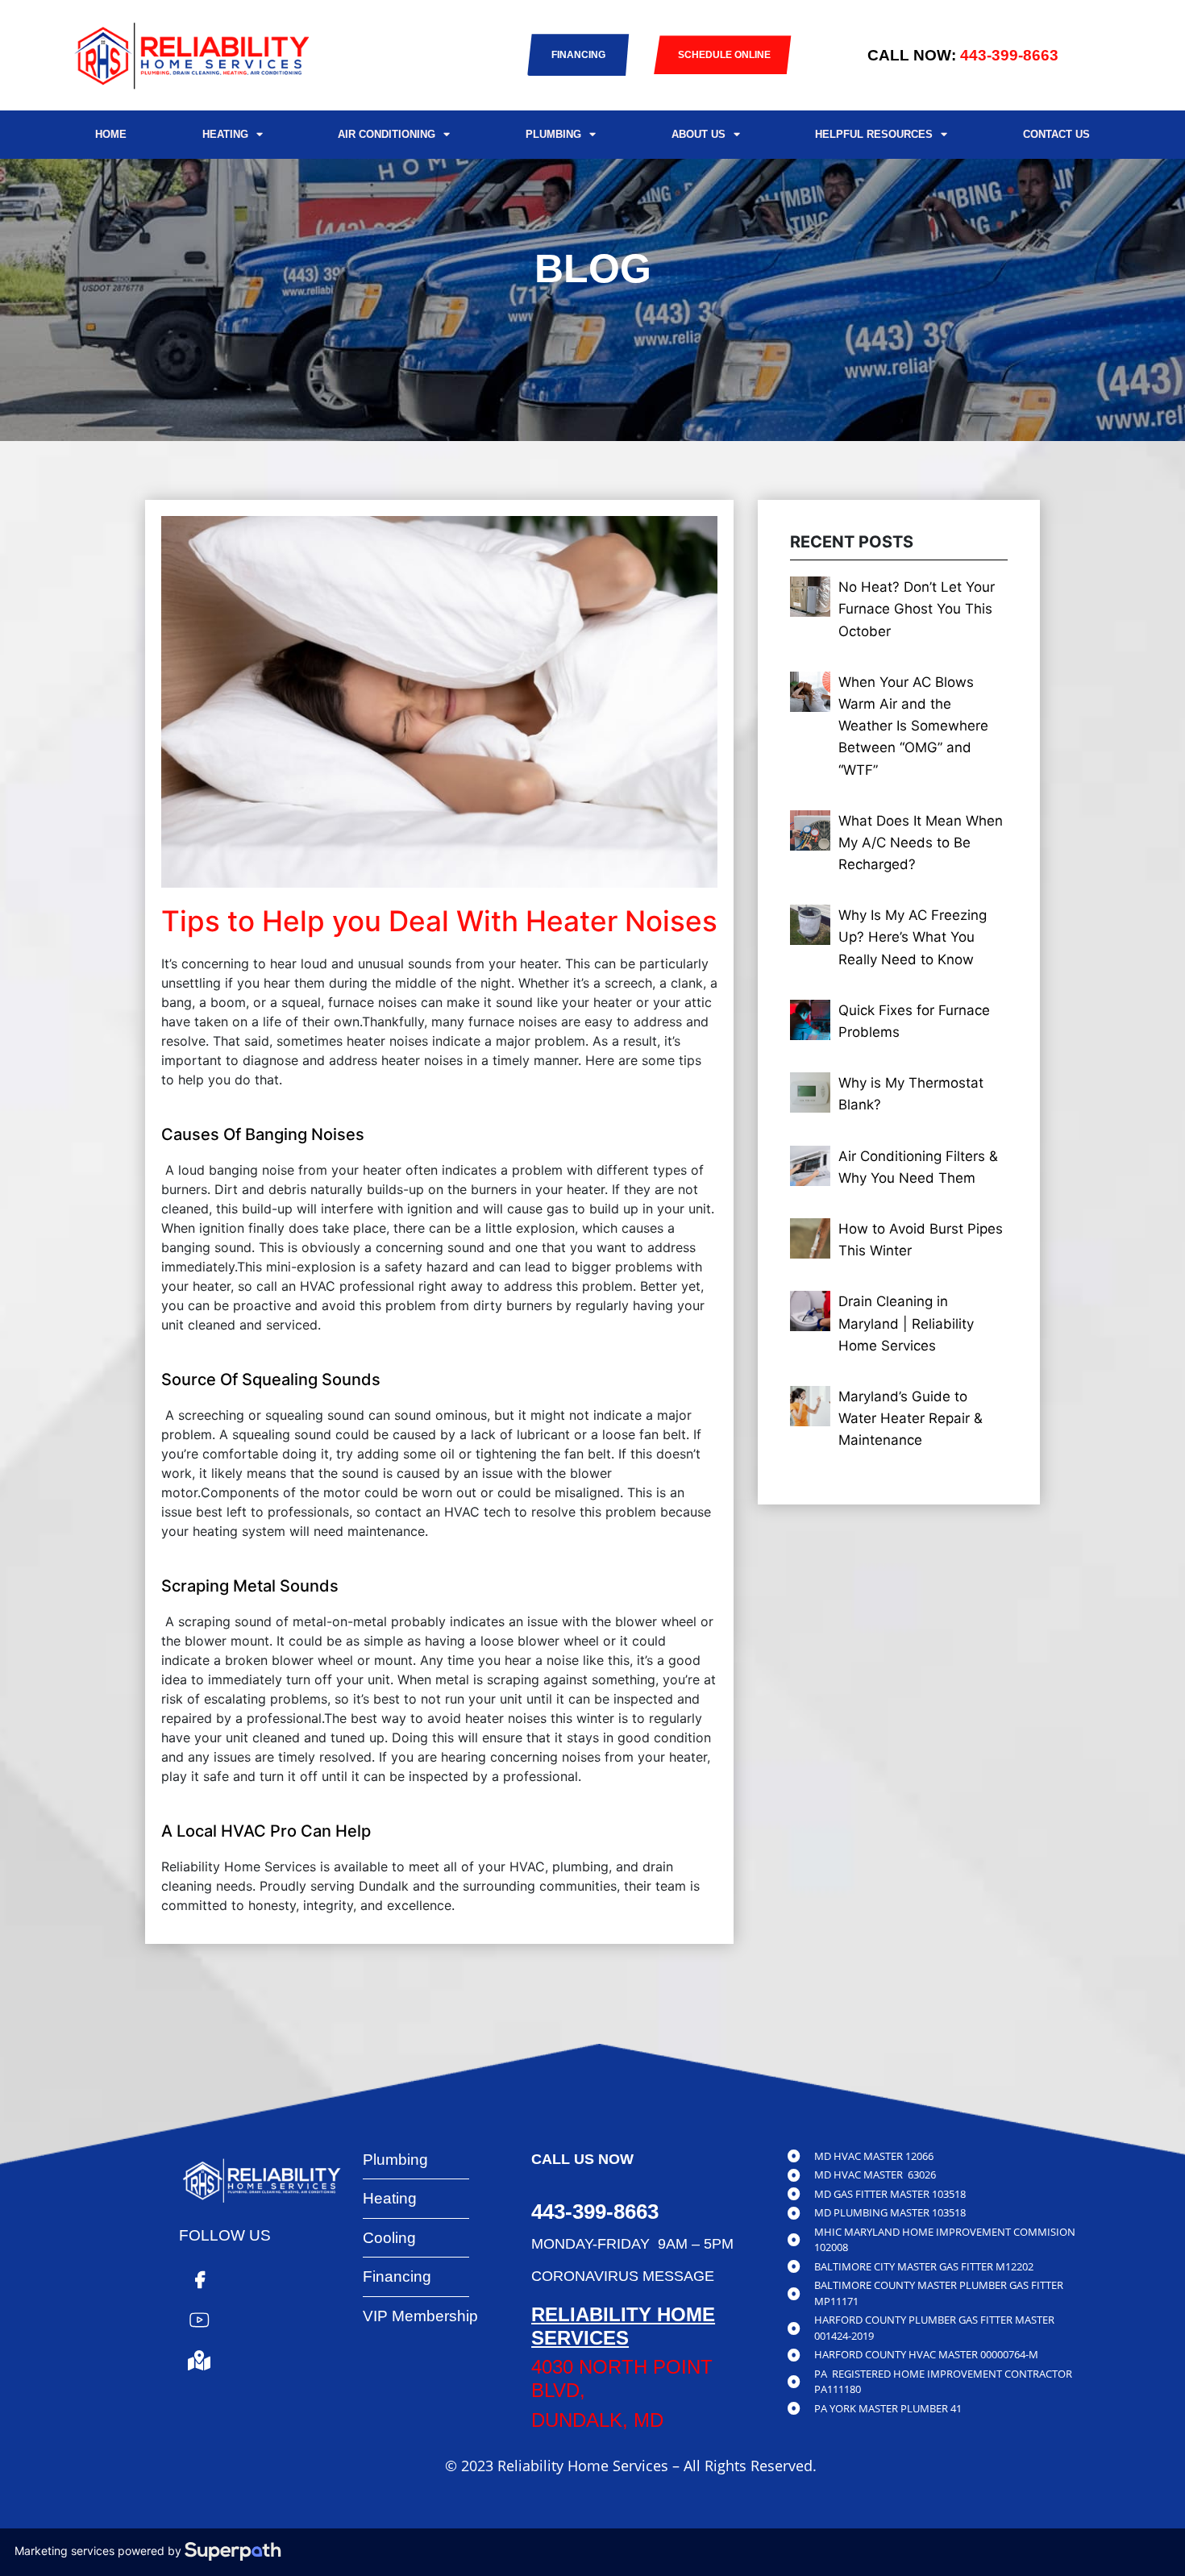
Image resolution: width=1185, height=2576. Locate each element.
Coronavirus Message (623, 2276)
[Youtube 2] (199, 2320)
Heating (225, 134)
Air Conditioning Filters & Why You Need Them (918, 1167)
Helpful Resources (874, 134)
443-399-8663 (1009, 55)
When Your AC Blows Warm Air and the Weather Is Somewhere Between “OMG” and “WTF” (913, 726)
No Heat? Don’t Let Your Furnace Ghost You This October (917, 609)
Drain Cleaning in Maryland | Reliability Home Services (906, 1323)
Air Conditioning (387, 134)
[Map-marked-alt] (199, 2360)
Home (111, 134)
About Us (699, 134)
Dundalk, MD (597, 2420)
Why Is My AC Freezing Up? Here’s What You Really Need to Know (913, 937)
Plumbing (553, 134)
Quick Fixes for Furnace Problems (914, 1021)
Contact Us (1056, 134)
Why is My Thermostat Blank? (911, 1094)
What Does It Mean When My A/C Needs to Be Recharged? (921, 843)
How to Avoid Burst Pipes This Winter (921, 1240)
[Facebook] (199, 2279)
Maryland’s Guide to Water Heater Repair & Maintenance (911, 1418)
